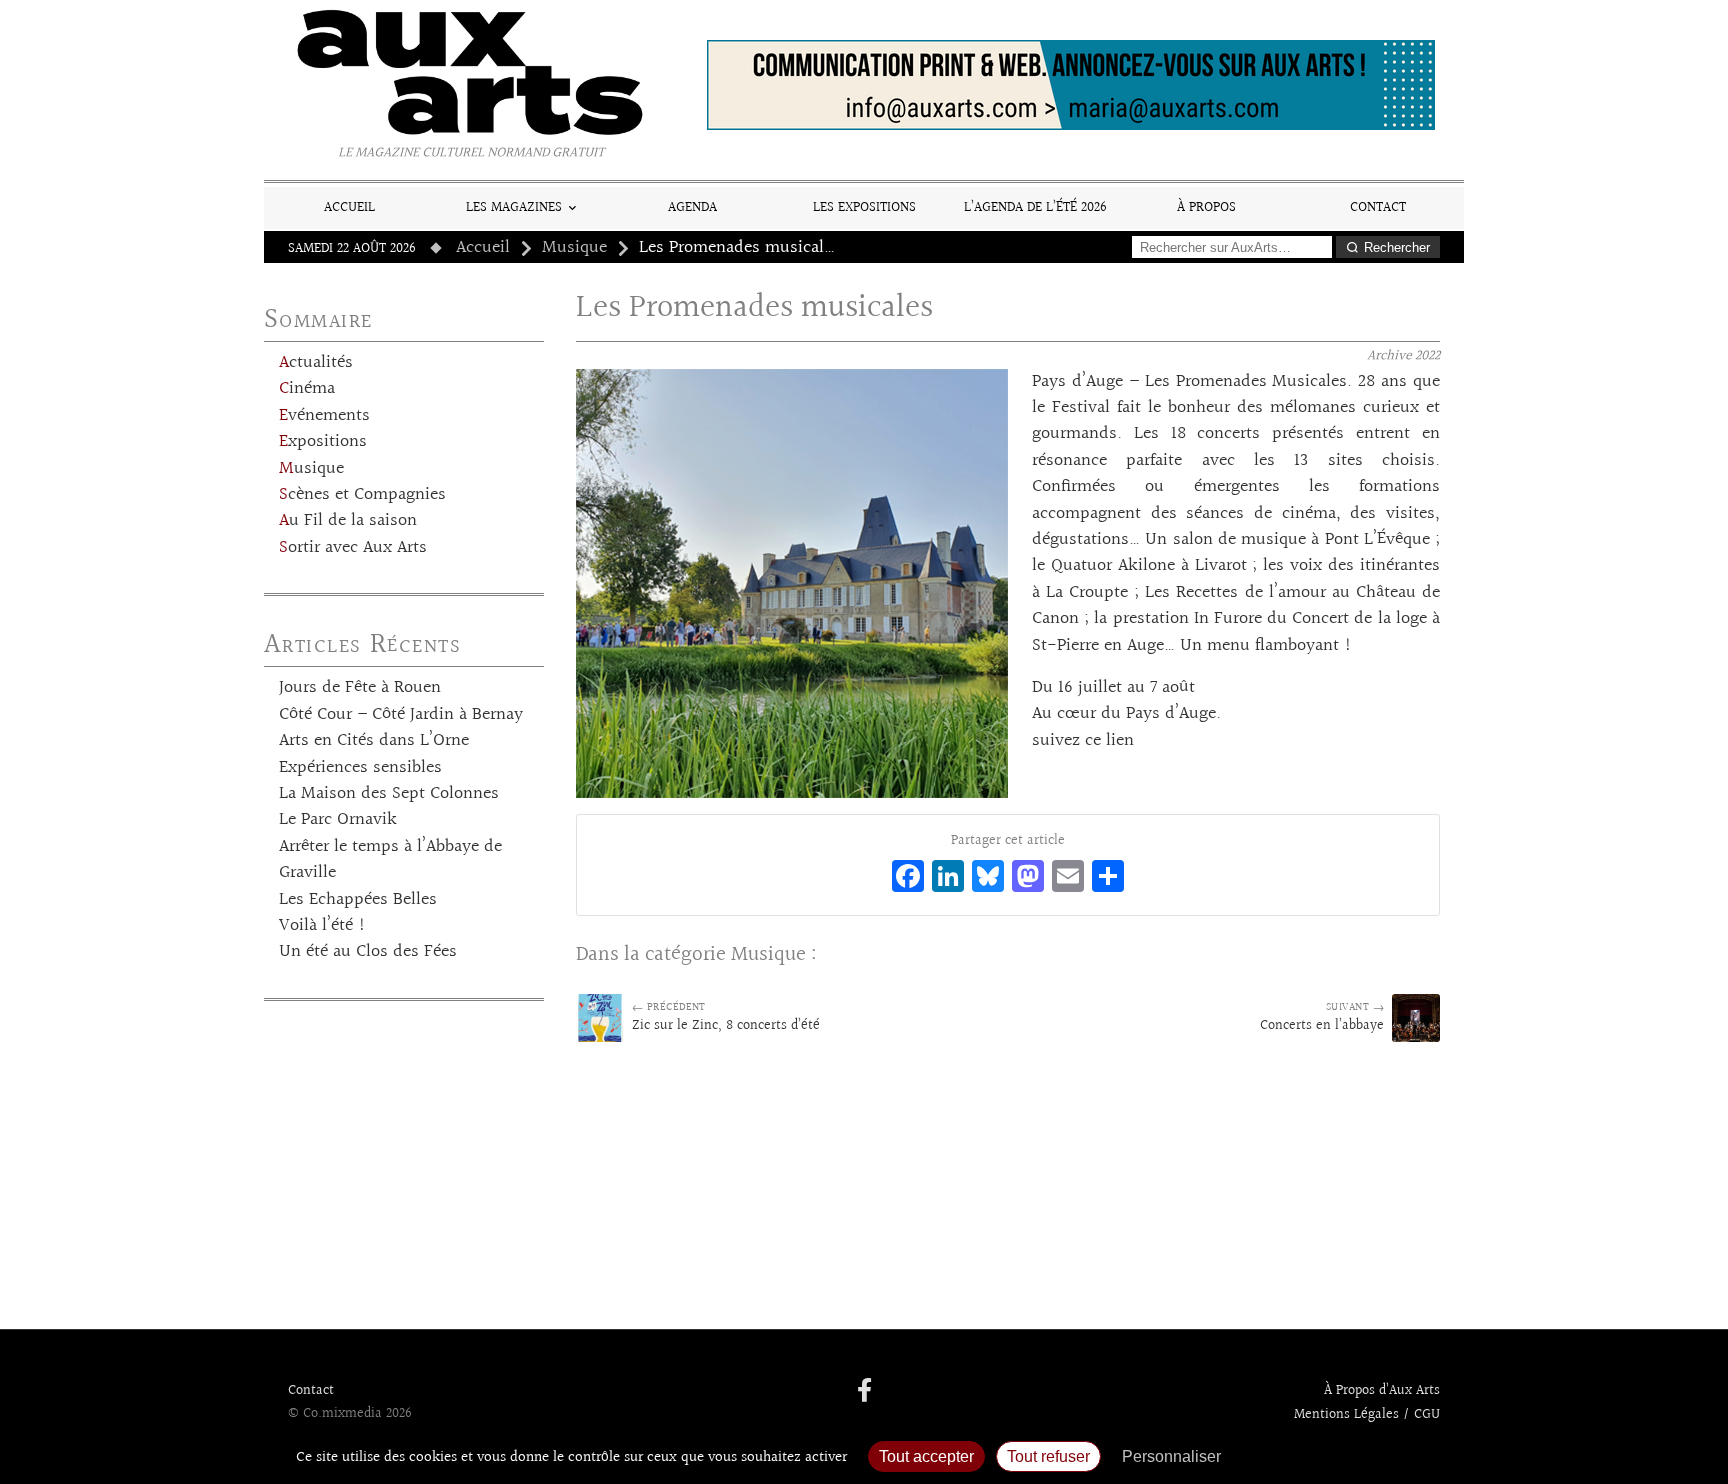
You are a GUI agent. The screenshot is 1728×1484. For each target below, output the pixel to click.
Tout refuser (1048, 1456)
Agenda (692, 207)
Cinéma (307, 389)
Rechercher (1397, 247)
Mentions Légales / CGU (1367, 1415)
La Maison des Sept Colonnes (389, 794)
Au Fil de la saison (348, 521)
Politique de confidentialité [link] (1339, 1456)
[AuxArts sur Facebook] (864, 1392)
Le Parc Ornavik (338, 820)
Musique (574, 248)
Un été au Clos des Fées (368, 952)
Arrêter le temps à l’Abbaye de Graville (390, 860)
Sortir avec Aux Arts (353, 548)
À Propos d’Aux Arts (1382, 1391)
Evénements (324, 416)
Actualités (316, 363)
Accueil (349, 207)
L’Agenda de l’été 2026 (1035, 207)
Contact (1378, 207)
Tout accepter (926, 1456)
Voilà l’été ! (322, 926)
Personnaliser (1171, 1456)
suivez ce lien (1083, 741)
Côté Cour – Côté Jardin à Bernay (401, 715)
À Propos (1206, 207)
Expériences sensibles (360, 768)
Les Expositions (864, 207)
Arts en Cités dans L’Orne (374, 741)
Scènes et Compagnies (362, 495)
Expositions (323, 442)
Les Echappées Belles (358, 900)
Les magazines (514, 207)
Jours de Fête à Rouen (360, 688)
